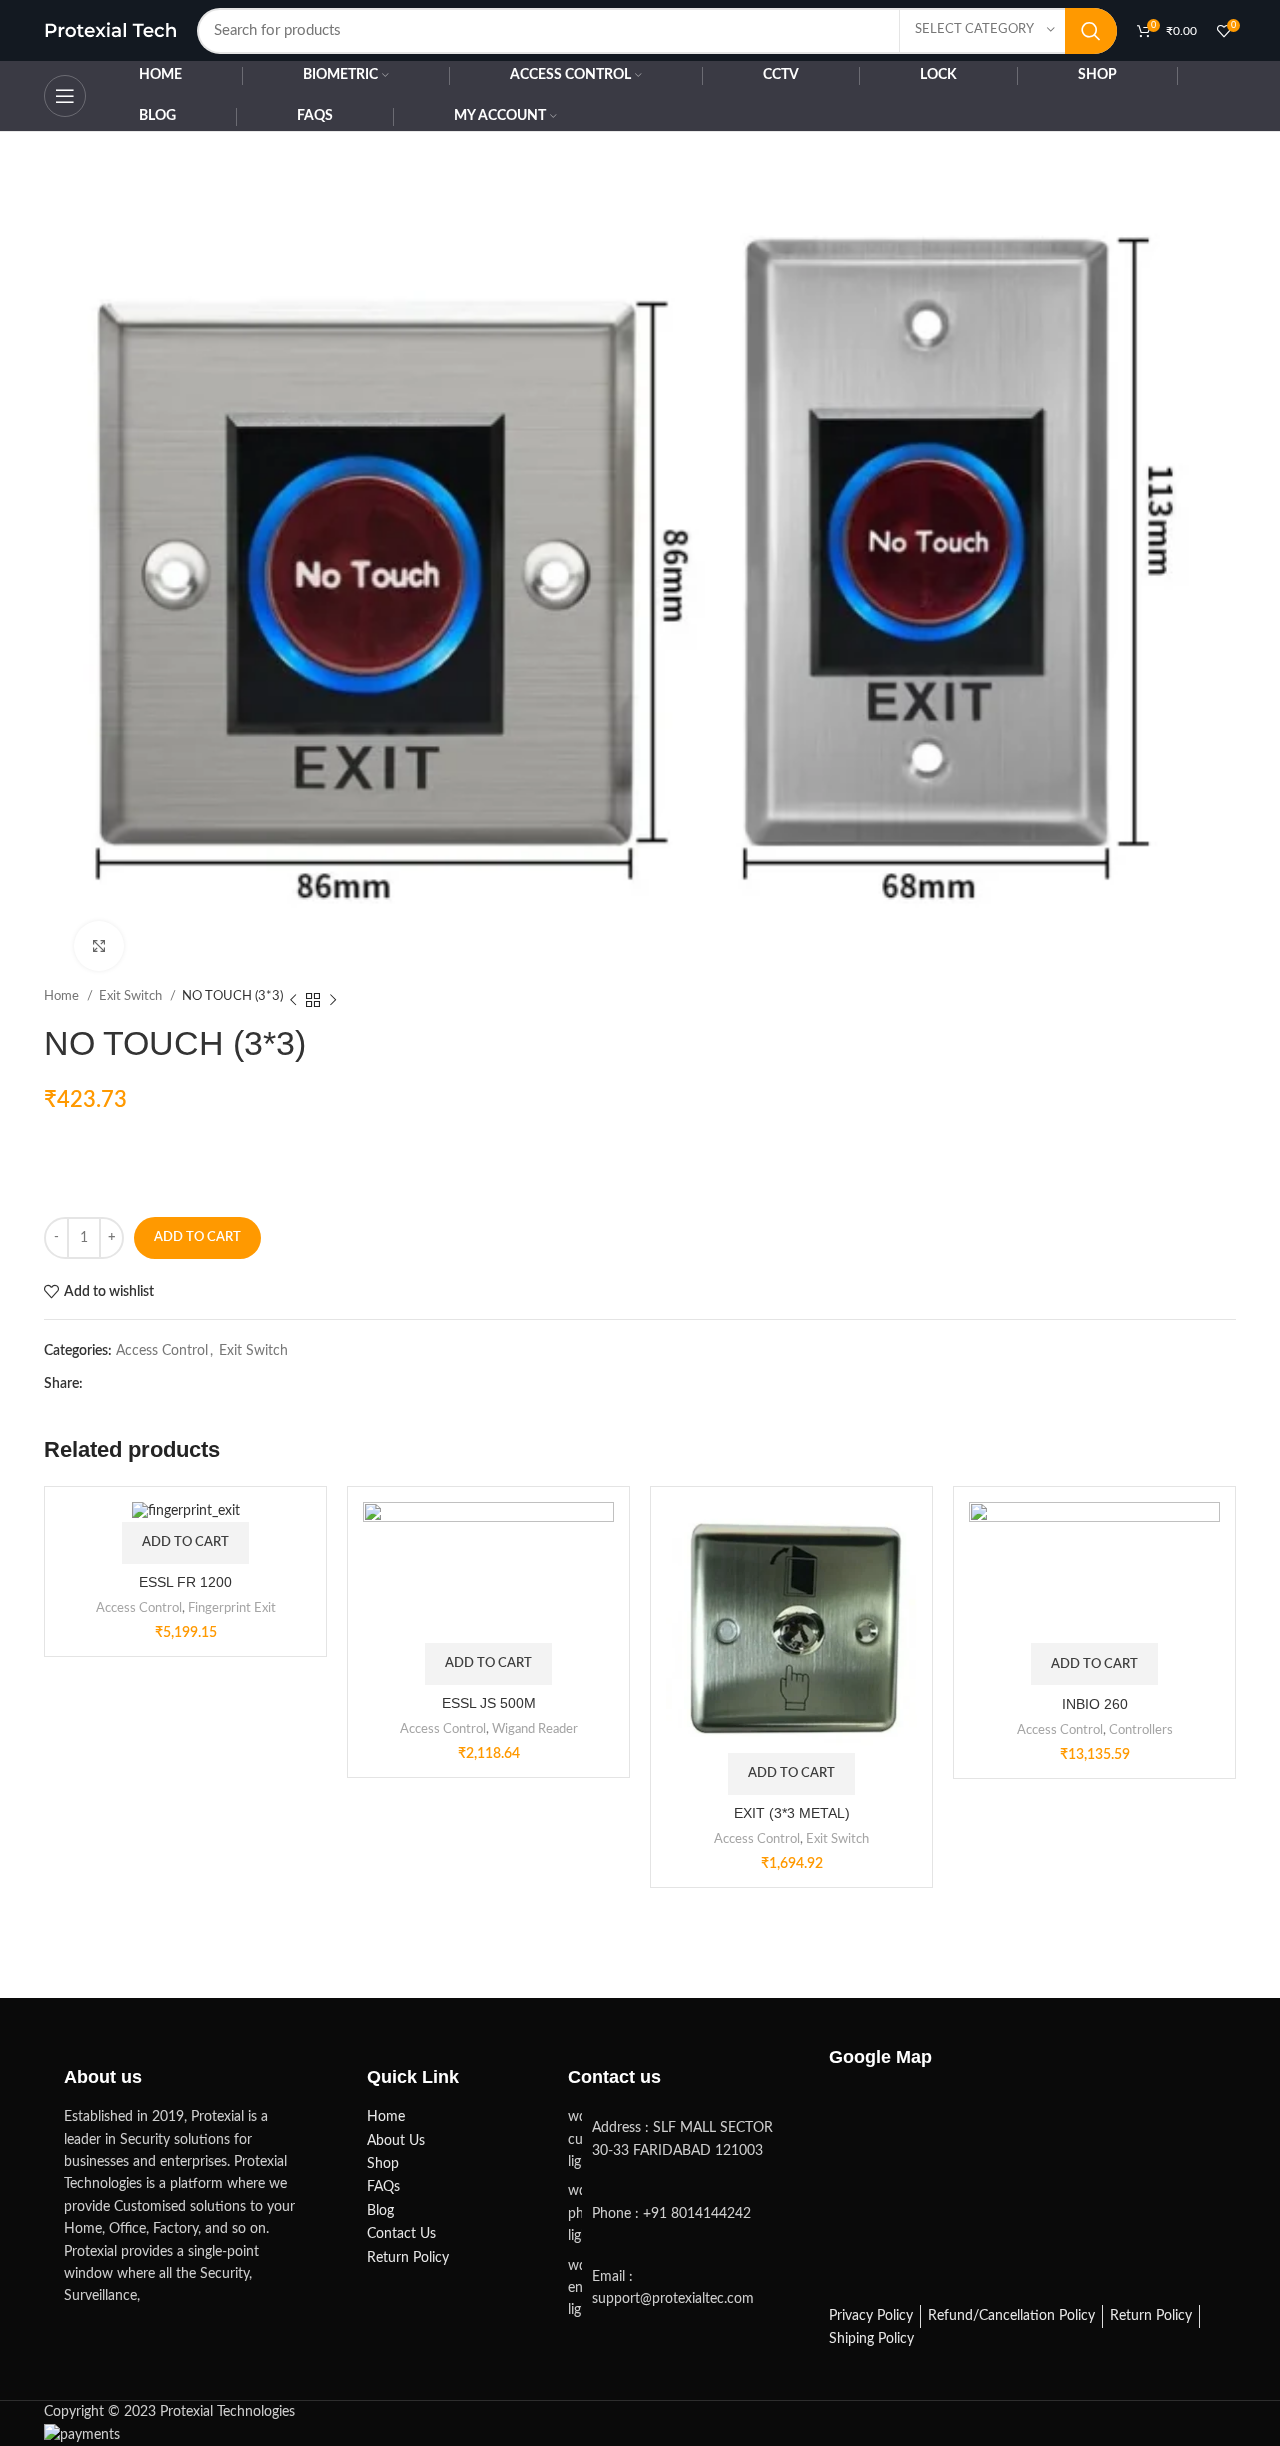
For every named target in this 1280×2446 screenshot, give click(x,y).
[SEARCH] (1091, 31)
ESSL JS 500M (489, 1703)
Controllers (1141, 1730)
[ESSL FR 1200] (185, 1512)
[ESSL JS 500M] (488, 1572)
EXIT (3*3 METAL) (792, 1813)
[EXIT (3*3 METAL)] (791, 1627)
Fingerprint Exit (232, 1608)
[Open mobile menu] (65, 96)
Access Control (162, 1351)
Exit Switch (253, 1351)
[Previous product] (293, 1000)
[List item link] (678, 2213)
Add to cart (197, 1237)
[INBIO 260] (1094, 1572)
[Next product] (333, 1000)
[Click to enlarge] (99, 946)
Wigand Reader (535, 1729)
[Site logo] (110, 30)
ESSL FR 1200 (185, 1582)
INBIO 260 (1095, 1704)
